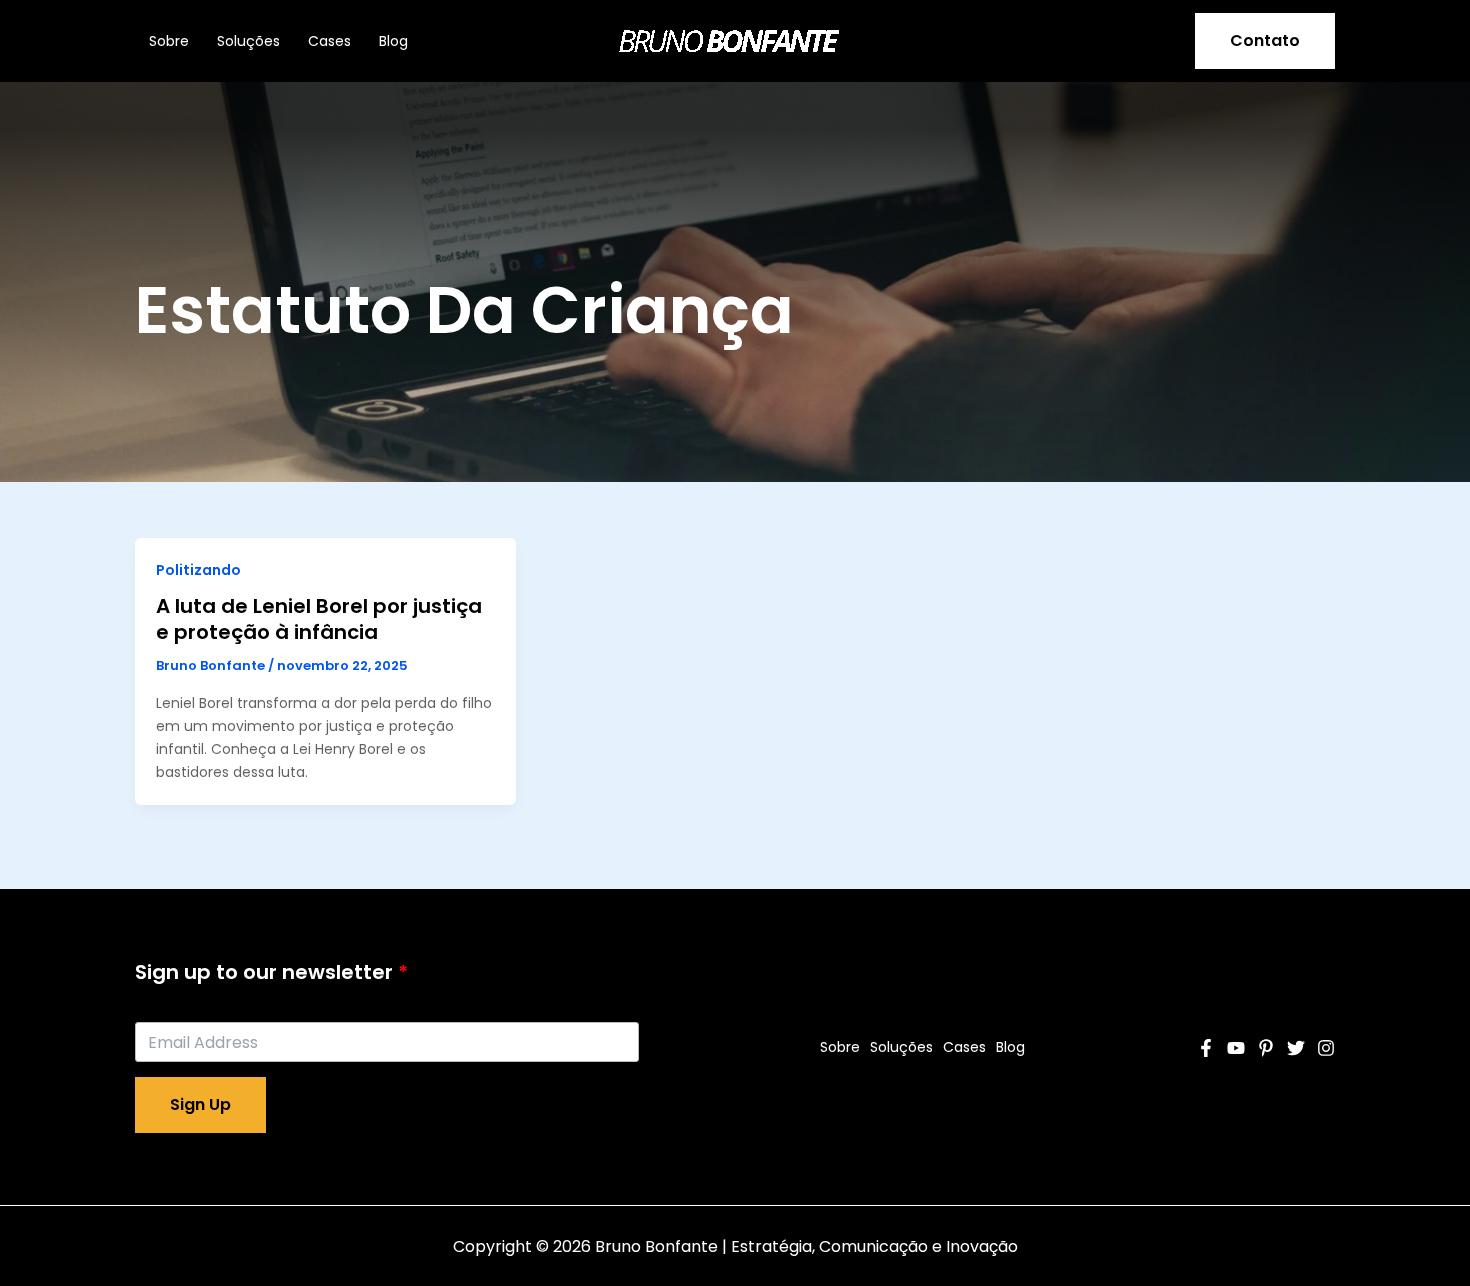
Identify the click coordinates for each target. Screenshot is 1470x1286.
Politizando (198, 570)
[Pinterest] (1266, 1048)
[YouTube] (1236, 1048)
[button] (1265, 41)
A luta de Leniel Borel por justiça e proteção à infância (319, 619)
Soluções (248, 41)
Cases (329, 41)
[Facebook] (1206, 1048)
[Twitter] (1296, 1048)
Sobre (169, 41)
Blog (393, 41)
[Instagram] (1326, 1048)
